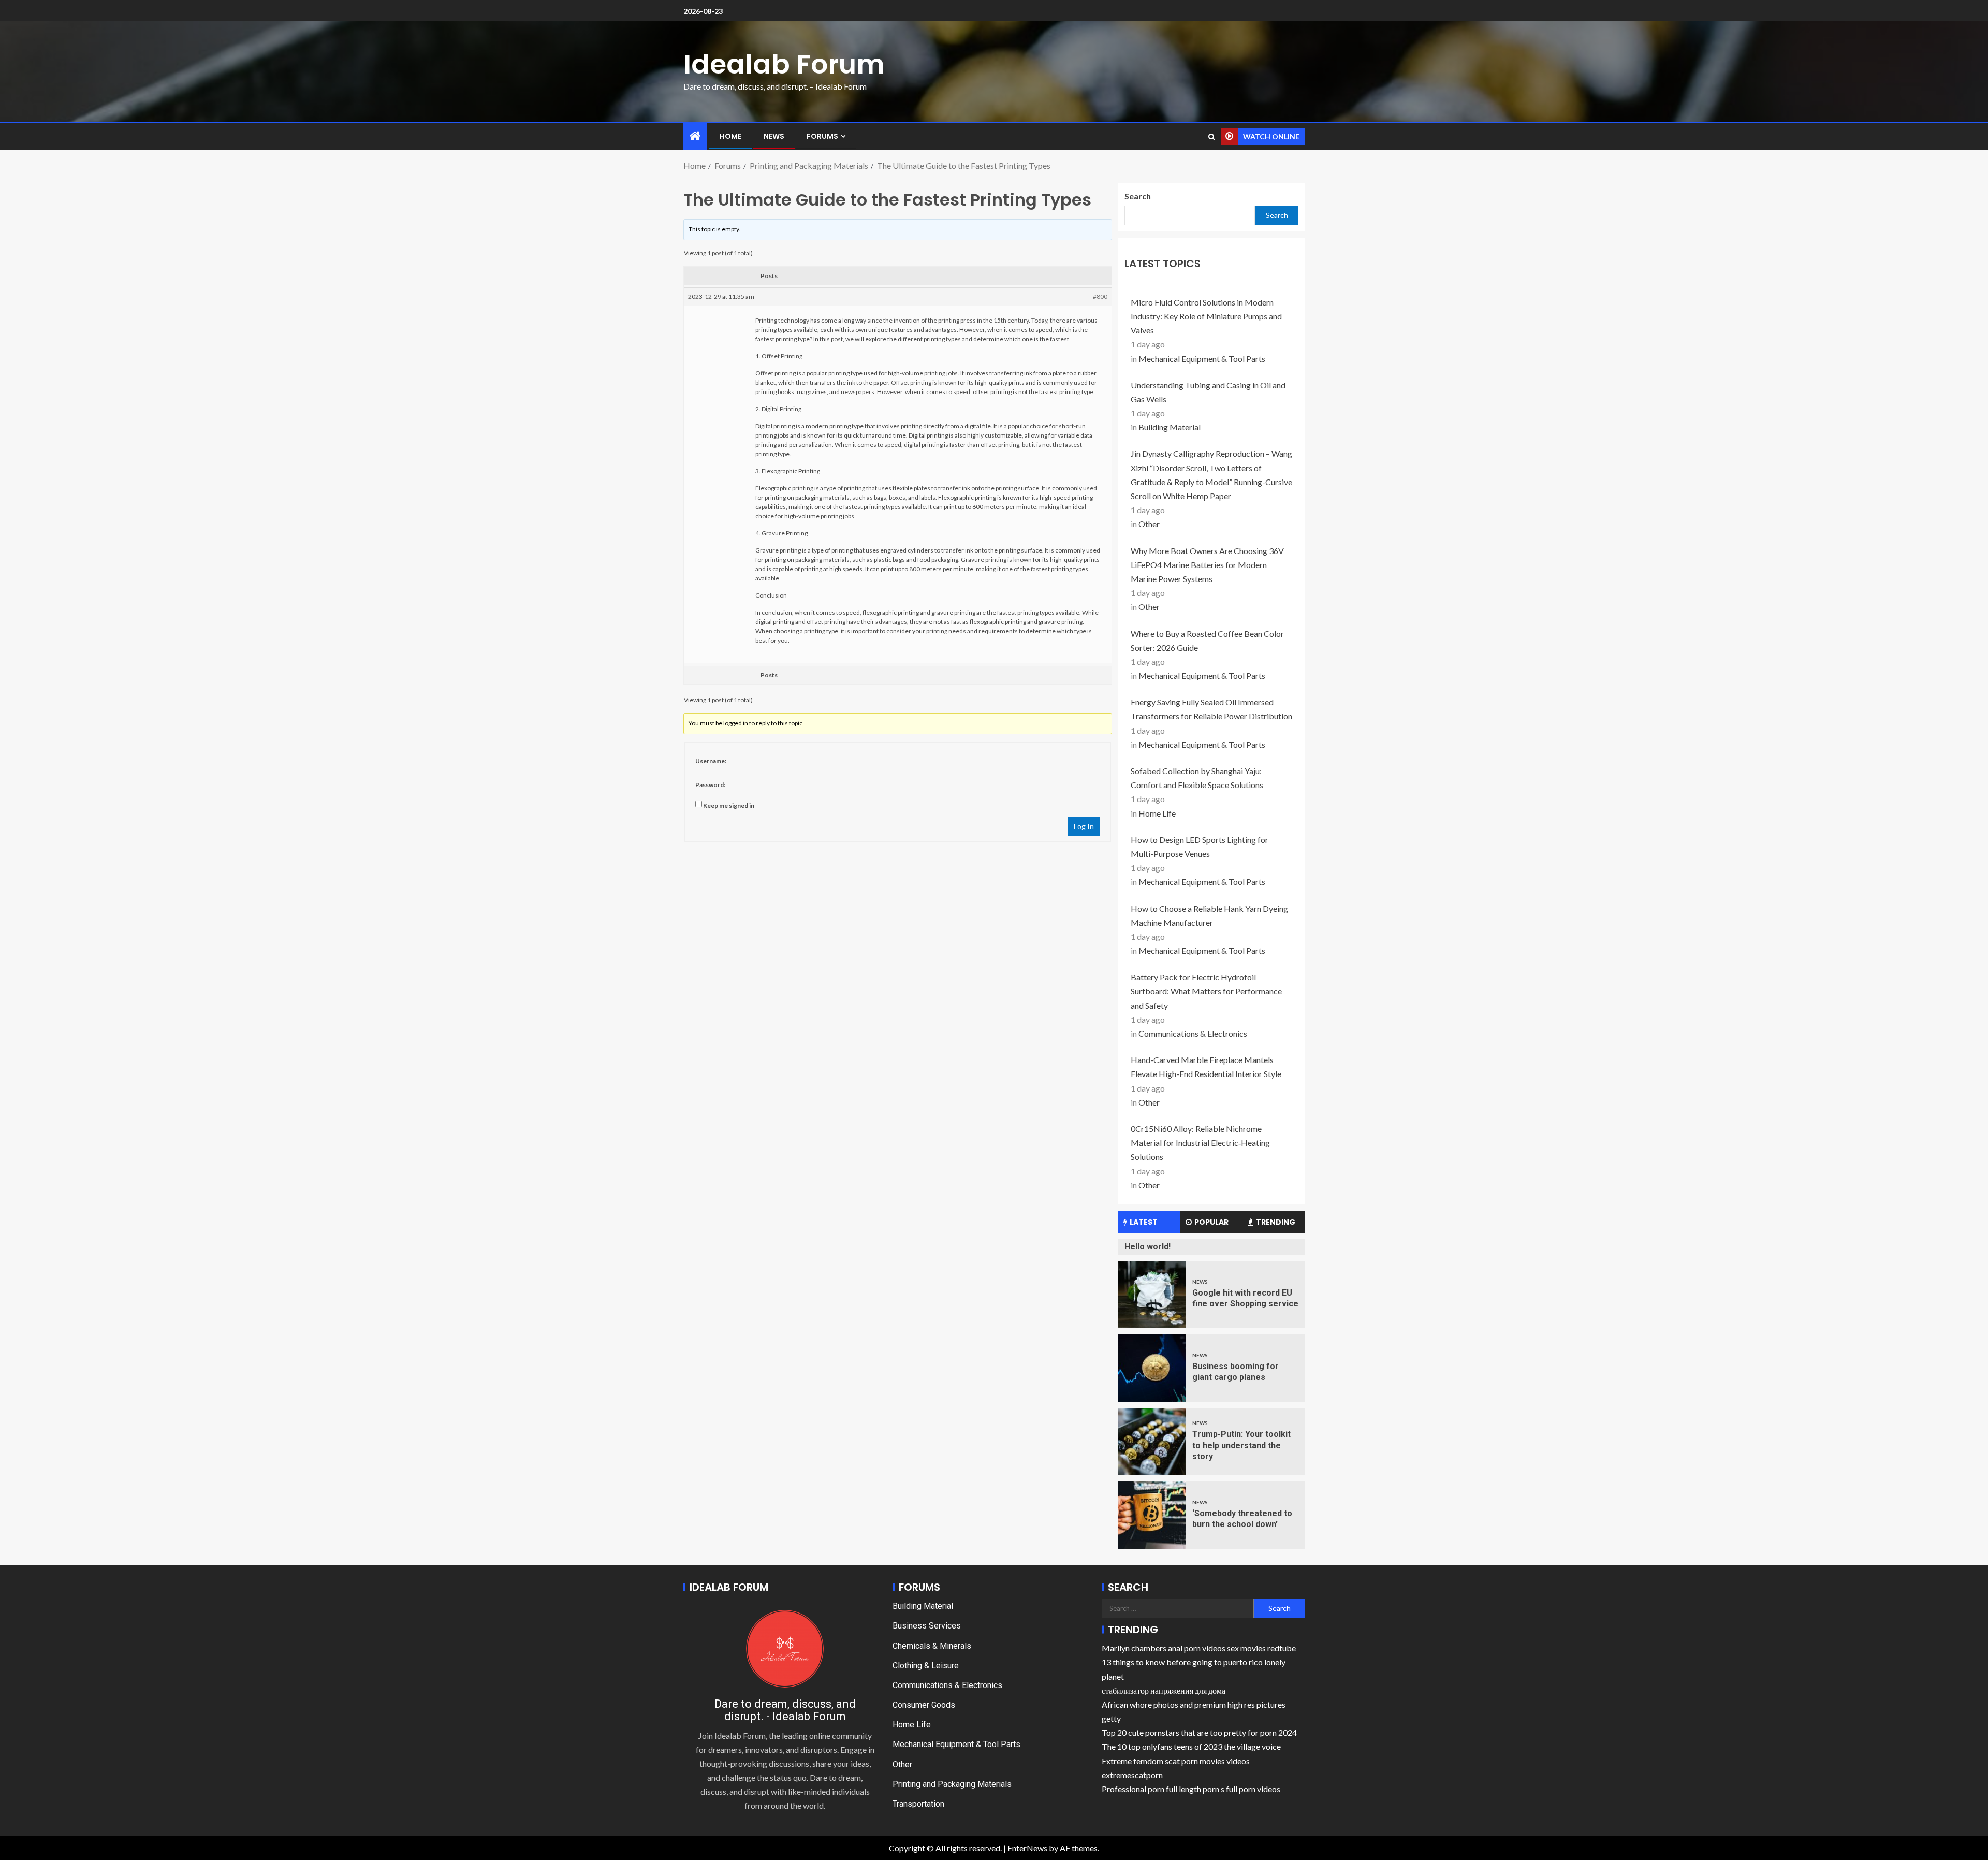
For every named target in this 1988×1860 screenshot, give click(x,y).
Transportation (918, 1804)
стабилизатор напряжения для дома (1164, 1690)
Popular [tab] (1211, 1222)
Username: (711, 761)
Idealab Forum (784, 64)
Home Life (1157, 813)
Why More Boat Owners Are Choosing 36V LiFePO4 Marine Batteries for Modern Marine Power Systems (1207, 565)
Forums (822, 136)
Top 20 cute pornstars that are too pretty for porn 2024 (1199, 1732)
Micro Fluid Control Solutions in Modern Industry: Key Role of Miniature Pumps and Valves (1206, 316)
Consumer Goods (924, 1705)
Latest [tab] (1144, 1222)
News (774, 136)
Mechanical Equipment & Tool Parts (1202, 359)
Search (1138, 196)
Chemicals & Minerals (932, 1646)
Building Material (1170, 427)
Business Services (927, 1626)
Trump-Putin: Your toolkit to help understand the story (1241, 1445)
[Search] (1212, 137)
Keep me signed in (729, 805)
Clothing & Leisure (926, 1666)
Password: (710, 785)
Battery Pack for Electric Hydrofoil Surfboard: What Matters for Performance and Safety (1206, 991)
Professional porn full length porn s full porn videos (1191, 1789)
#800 (1100, 296)
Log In (1084, 826)
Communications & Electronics (1193, 1033)
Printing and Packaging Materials (952, 1784)
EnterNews (1027, 1848)
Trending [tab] (1276, 1222)
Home (730, 136)
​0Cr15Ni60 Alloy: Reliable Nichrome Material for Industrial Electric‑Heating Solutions (1200, 1143)
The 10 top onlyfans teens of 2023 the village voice (1191, 1746)
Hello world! (1148, 1247)
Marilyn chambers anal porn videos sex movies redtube (1199, 1648)
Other (1149, 524)
